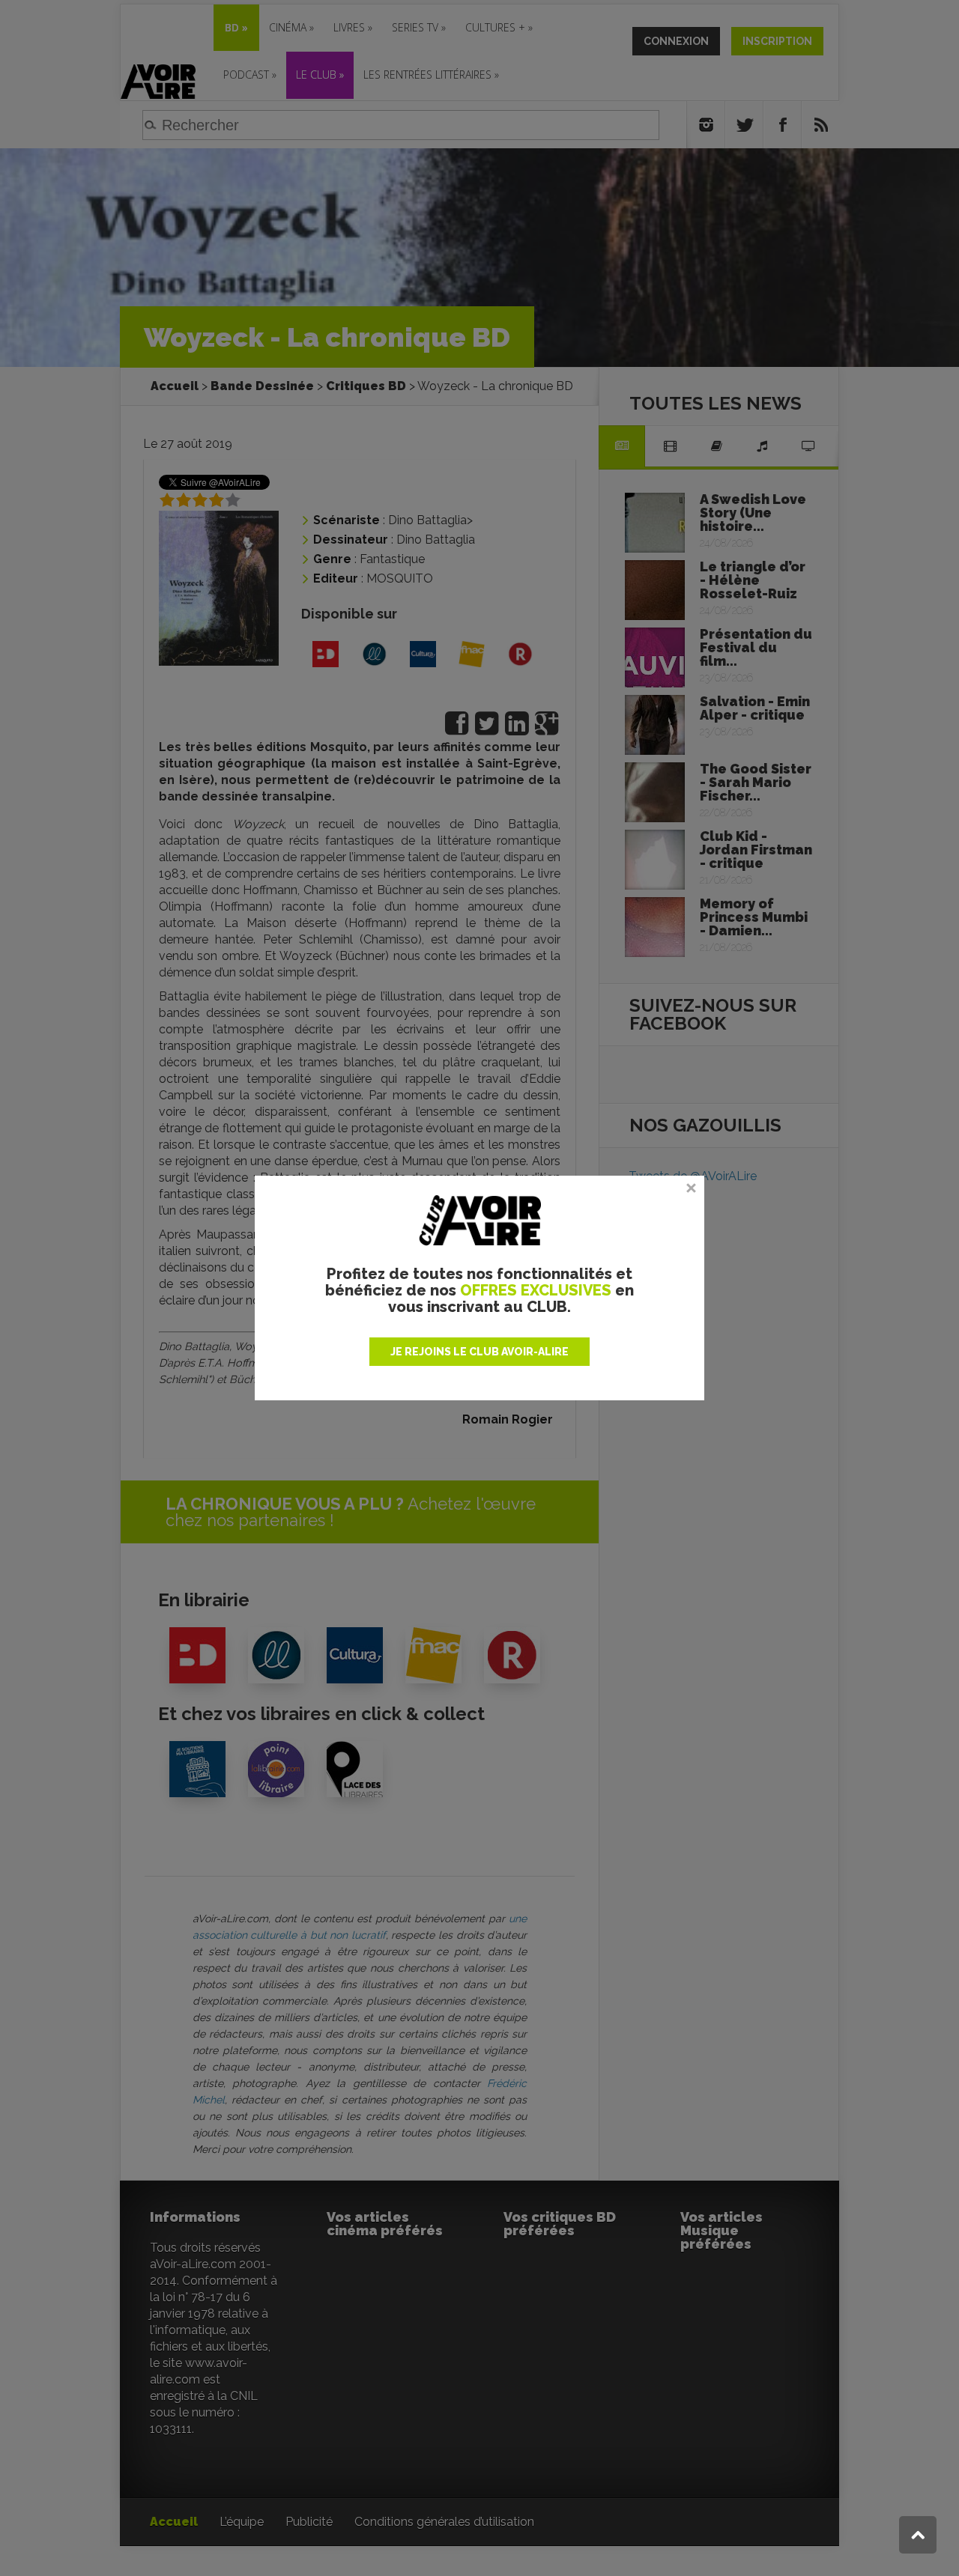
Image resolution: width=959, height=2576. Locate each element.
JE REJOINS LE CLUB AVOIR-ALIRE (479, 1352)
